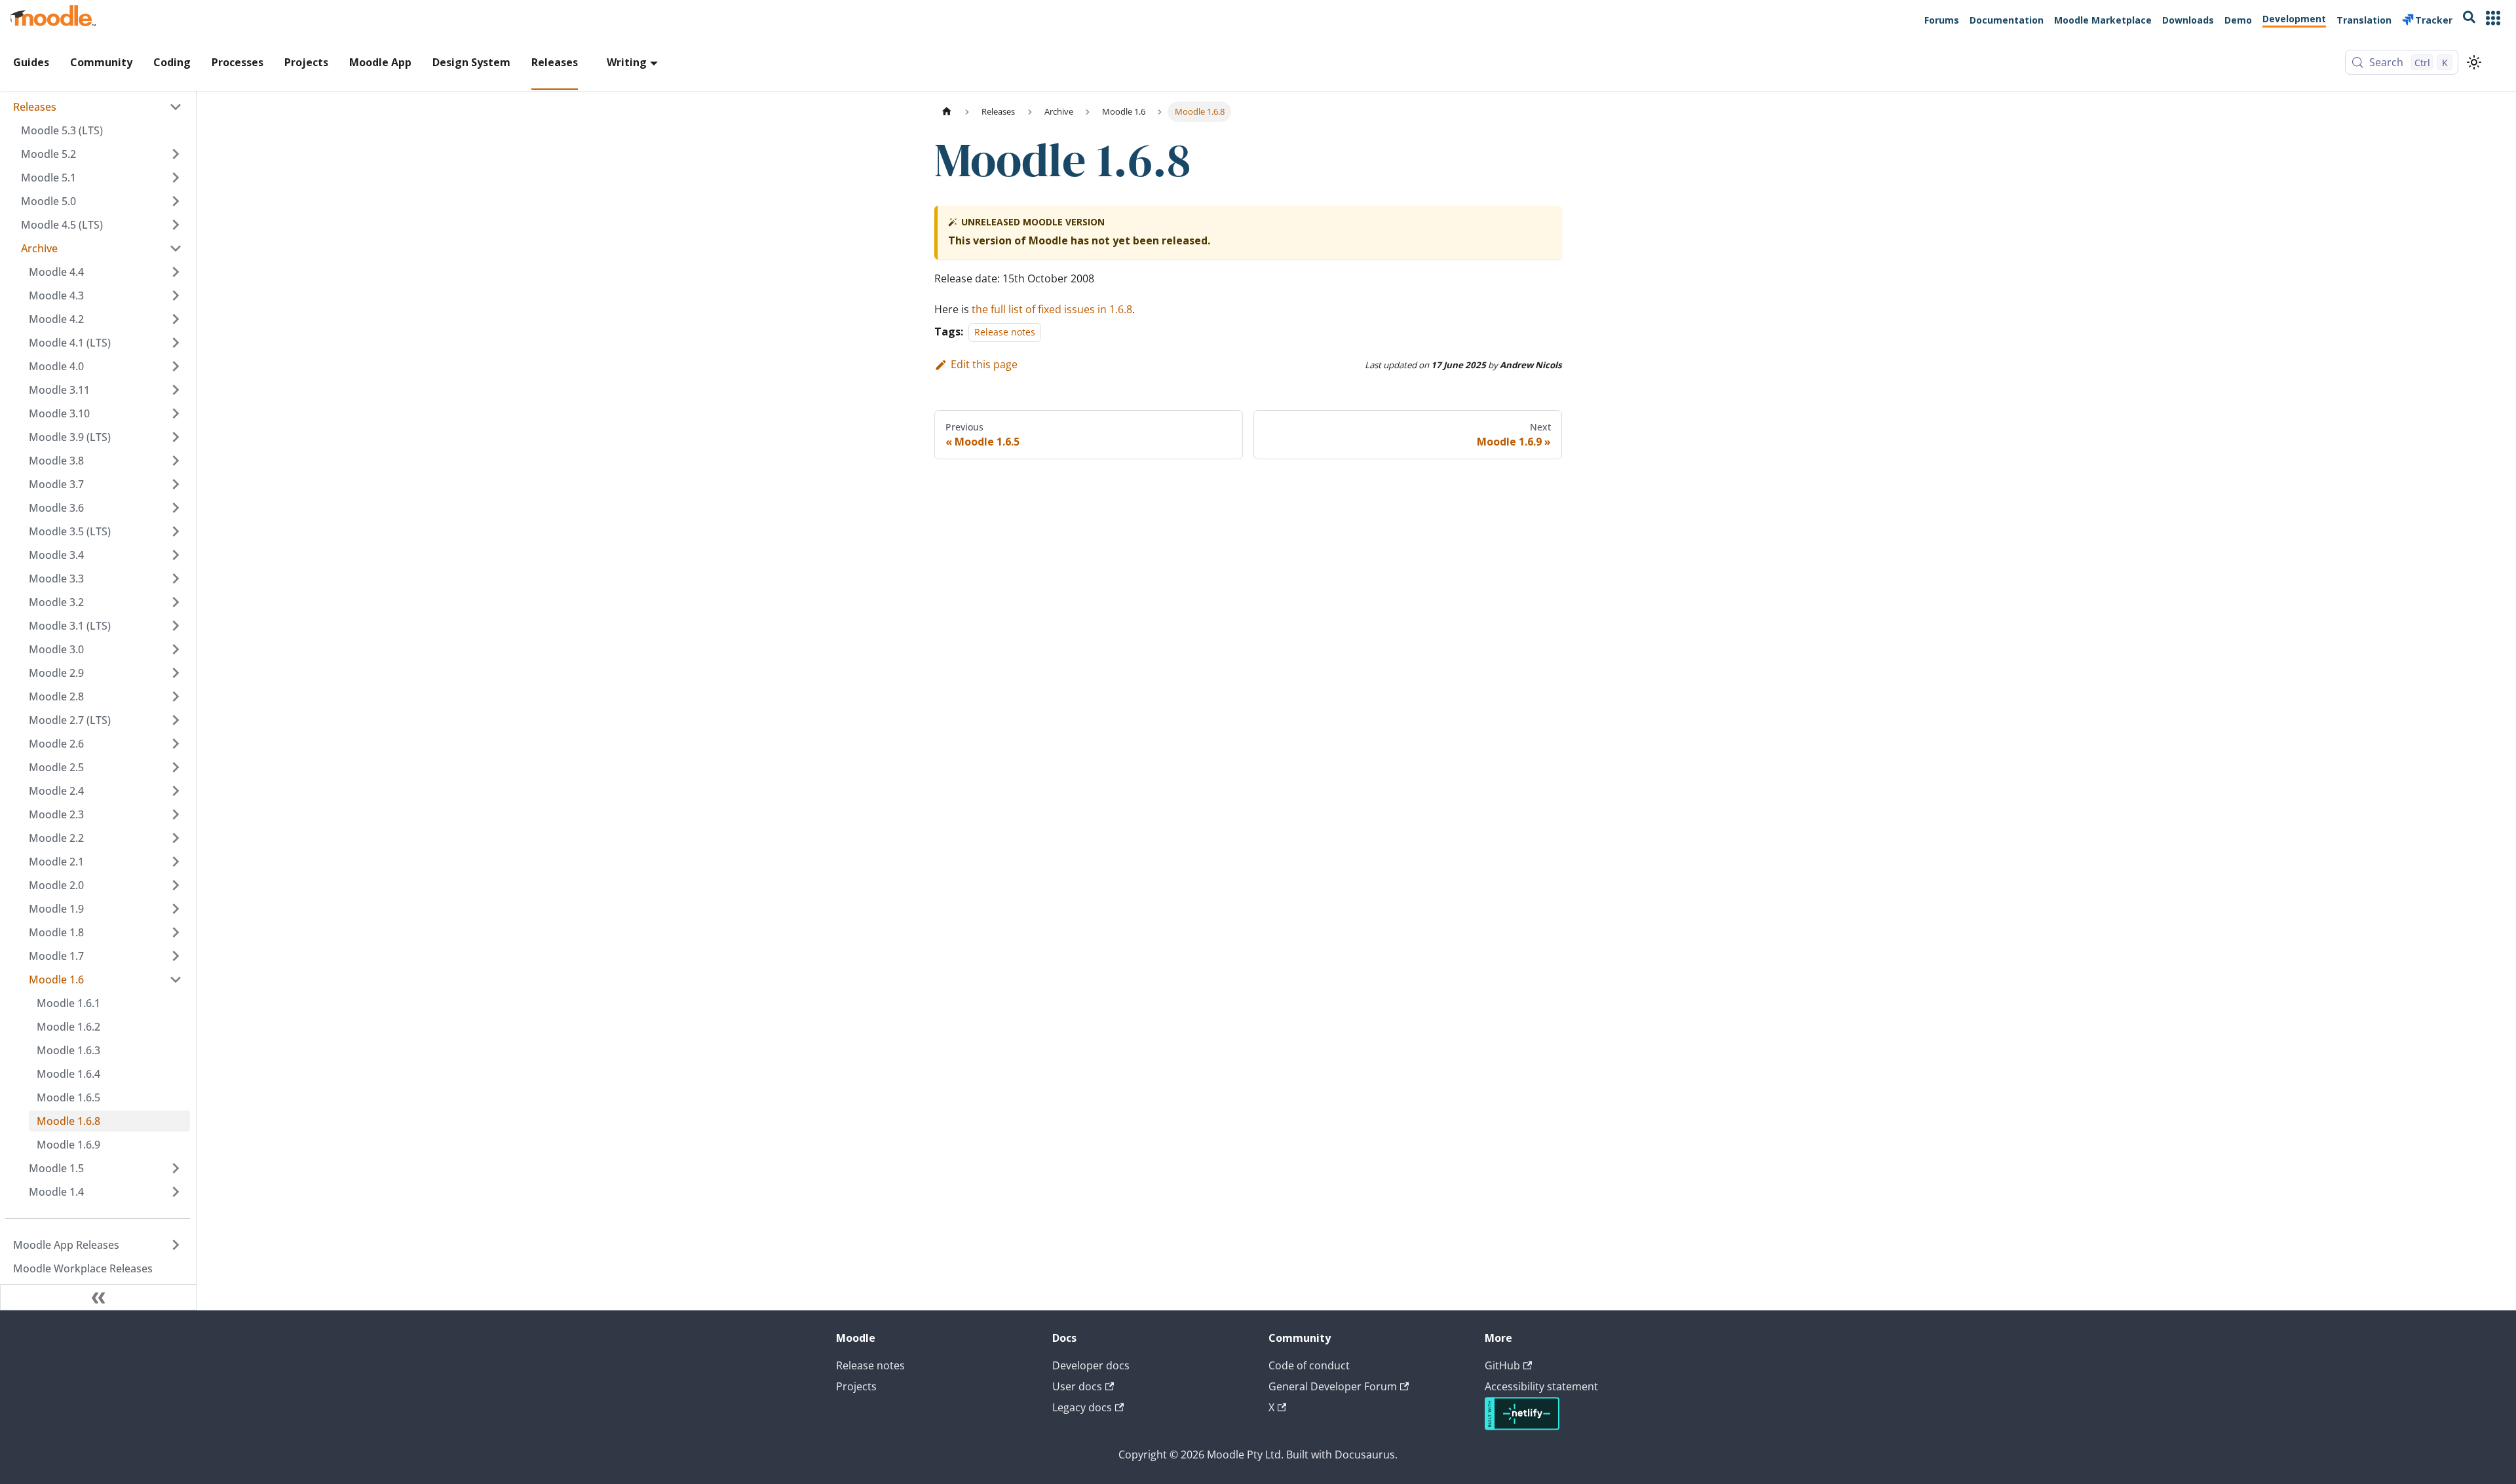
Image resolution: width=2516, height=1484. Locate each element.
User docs (1077, 1386)
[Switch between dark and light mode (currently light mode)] (2474, 62)
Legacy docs (1082, 1407)
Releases (555, 62)
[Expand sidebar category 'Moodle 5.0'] (176, 201)
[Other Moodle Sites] (2493, 19)
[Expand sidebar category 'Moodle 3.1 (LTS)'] (176, 626)
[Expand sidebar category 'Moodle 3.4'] (176, 555)
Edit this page (984, 364)
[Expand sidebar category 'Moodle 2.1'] (176, 862)
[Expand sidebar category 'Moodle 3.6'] (176, 508)
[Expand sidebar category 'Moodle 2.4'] (176, 791)
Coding (172, 62)
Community (101, 62)
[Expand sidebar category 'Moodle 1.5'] (176, 1168)
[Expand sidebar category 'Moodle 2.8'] (176, 696)
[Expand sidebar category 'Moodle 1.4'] (176, 1192)
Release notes (1005, 332)
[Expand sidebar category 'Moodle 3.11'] (176, 390)
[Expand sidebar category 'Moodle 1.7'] (176, 956)
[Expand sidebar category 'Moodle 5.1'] (176, 178)
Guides (31, 62)
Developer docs (1091, 1365)
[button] (102, 248)
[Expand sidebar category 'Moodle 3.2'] (176, 602)
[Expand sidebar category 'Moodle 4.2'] (176, 319)
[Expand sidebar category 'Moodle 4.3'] (176, 295)
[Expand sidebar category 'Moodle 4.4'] (176, 272)
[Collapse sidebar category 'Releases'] (176, 107)
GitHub (1502, 1365)
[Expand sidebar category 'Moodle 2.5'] (176, 767)
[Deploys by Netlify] (1522, 1426)
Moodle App (380, 62)
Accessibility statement (1541, 1386)
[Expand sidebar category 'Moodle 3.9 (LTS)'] (176, 437)
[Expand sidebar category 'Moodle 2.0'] (176, 885)
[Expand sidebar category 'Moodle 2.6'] (176, 744)
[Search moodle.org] (2469, 19)
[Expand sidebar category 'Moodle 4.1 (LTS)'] (176, 343)
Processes (238, 62)
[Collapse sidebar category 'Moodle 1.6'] (176, 980)
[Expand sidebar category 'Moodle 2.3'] (176, 814)
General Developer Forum (1333, 1386)
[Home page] (947, 112)
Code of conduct (1309, 1365)
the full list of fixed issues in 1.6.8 (1052, 309)
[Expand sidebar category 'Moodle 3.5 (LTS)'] (176, 531)
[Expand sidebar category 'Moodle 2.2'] (176, 838)
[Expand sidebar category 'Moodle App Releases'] (176, 1245)
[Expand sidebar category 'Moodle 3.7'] (176, 484)
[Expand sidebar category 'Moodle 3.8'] (176, 461)
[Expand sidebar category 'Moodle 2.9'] (176, 673)
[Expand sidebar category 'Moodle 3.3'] (176, 579)
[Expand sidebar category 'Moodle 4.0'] (176, 366)
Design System (471, 62)
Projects (306, 62)
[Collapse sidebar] (98, 1297)
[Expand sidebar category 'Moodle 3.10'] (176, 413)
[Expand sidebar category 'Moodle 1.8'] (176, 932)
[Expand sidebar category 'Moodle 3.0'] (176, 649)
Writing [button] (627, 62)
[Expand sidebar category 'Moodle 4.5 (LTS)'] (176, 225)
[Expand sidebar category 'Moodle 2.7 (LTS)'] (176, 720)
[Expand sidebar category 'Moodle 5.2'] (176, 154)
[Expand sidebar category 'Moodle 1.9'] (176, 909)
